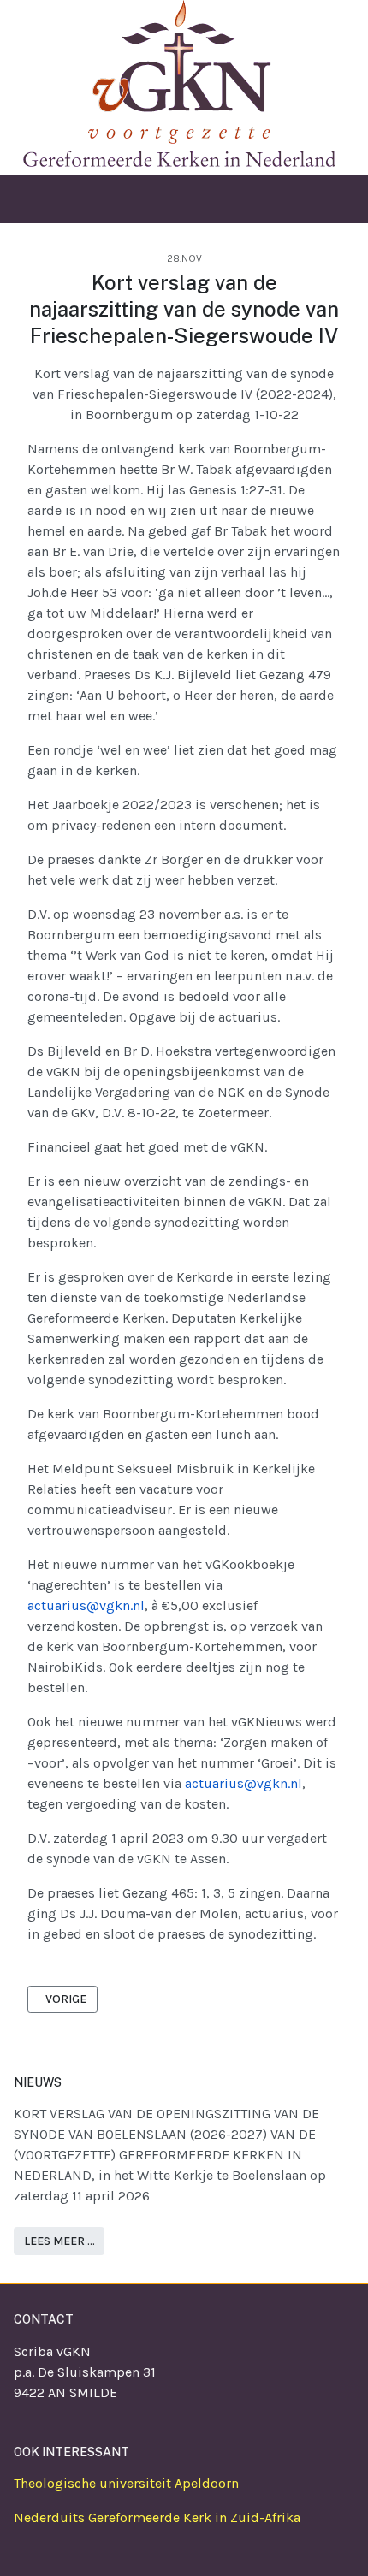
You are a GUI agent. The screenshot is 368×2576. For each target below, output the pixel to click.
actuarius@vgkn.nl (86, 1605)
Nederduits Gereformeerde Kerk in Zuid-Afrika (157, 2517)
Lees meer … (59, 2241)
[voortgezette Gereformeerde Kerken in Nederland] (175, 82)
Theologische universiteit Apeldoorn (126, 2483)
